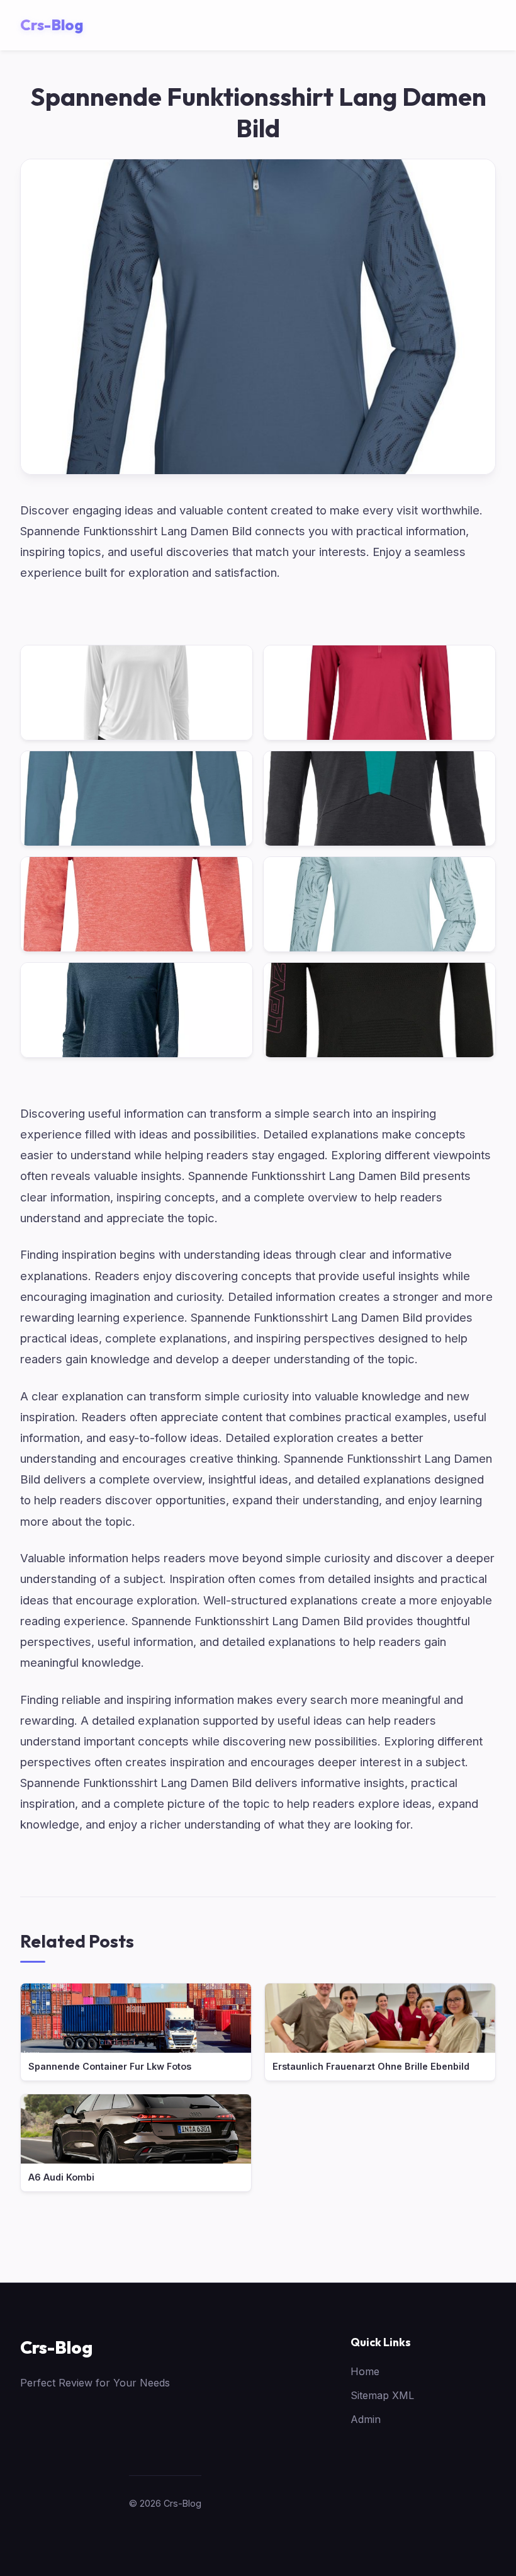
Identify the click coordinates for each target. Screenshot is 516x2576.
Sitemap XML (382, 2395)
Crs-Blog (56, 2347)
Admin (366, 2419)
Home (365, 2371)
